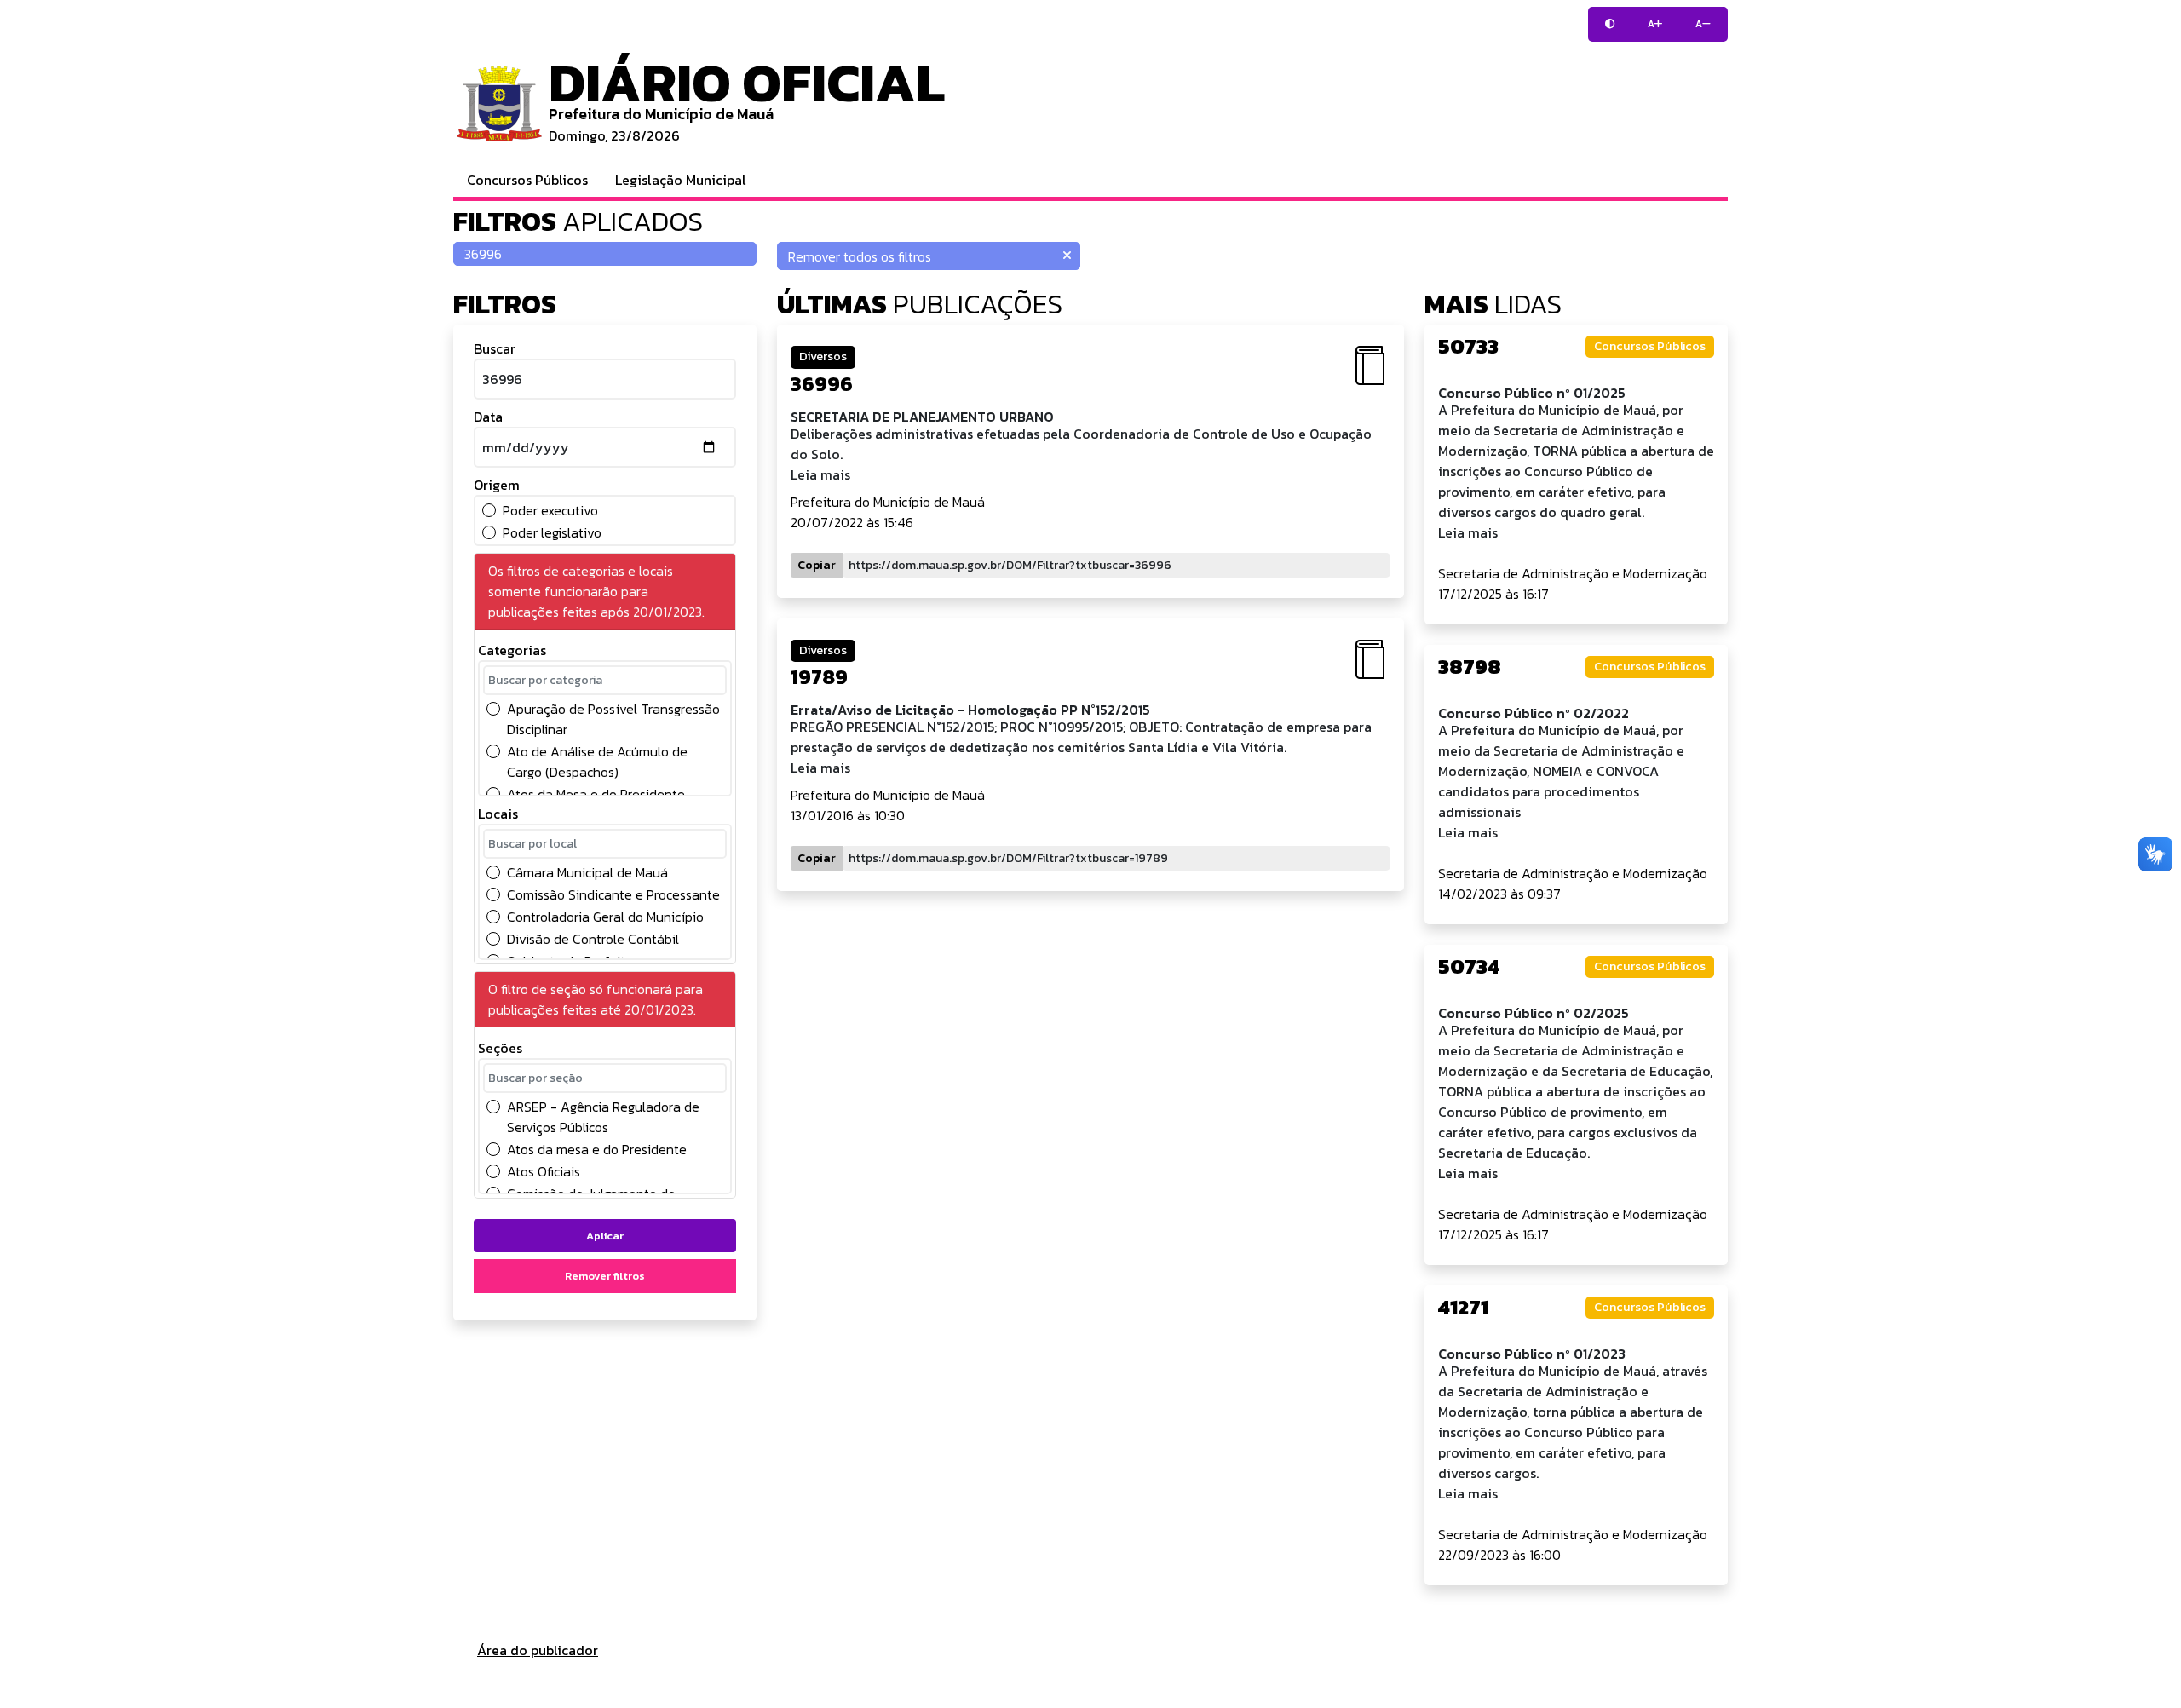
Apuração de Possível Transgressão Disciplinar (613, 719)
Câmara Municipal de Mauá (587, 872)
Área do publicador (538, 1650)
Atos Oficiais (544, 1171)
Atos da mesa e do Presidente (597, 1149)
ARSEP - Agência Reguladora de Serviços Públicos (603, 1117)
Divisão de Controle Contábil (593, 939)
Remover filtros (605, 1276)
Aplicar (605, 1236)
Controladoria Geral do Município (605, 917)
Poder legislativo (552, 532)
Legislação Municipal (681, 180)
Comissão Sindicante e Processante (613, 894)
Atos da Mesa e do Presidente (596, 794)
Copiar (817, 565)
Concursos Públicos (527, 180)
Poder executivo (550, 510)
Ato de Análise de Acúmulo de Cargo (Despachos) (597, 762)
